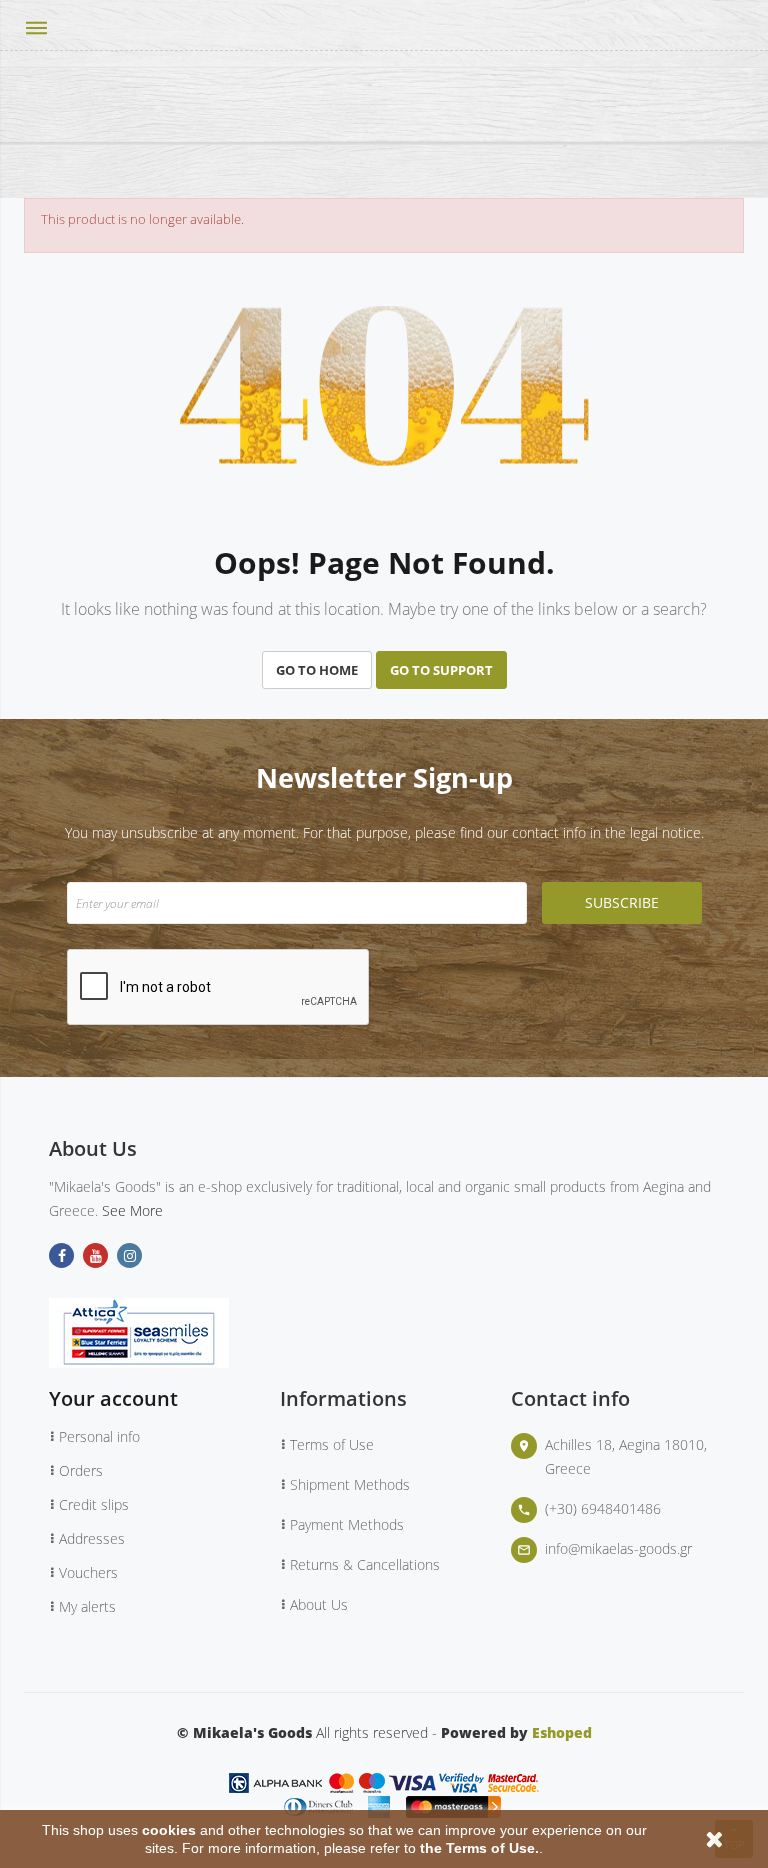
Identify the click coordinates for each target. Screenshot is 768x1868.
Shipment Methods (350, 1484)
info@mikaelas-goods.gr (618, 1548)
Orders (81, 1470)
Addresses (92, 1538)
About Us (319, 1604)
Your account (113, 1398)
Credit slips (94, 1504)
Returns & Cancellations (365, 1564)
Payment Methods (347, 1524)
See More (132, 1210)
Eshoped (562, 1732)
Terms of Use (332, 1444)
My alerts (87, 1606)
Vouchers (88, 1572)
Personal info (99, 1436)
